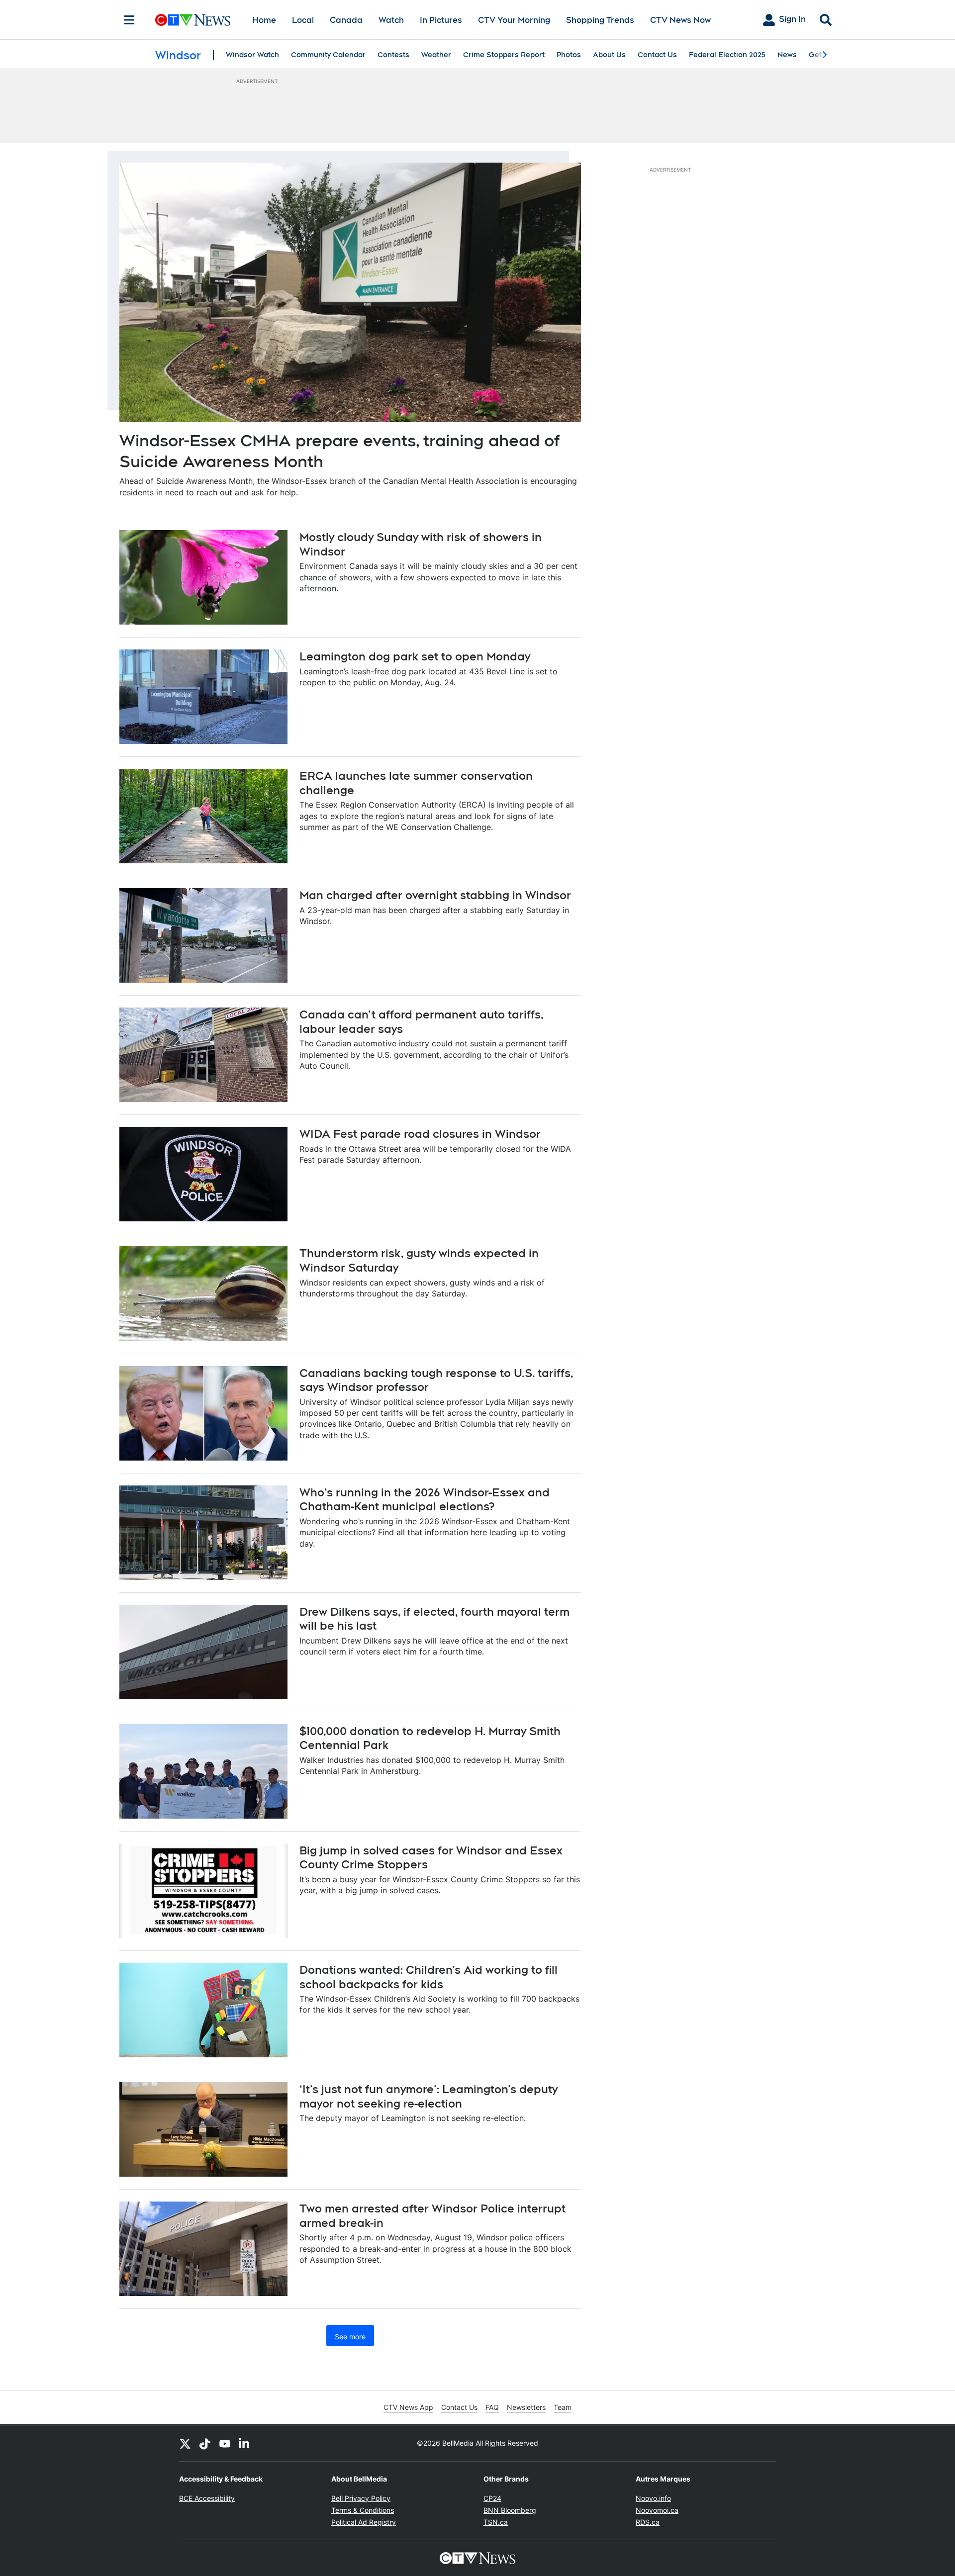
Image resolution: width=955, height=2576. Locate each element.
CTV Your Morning (514, 20)
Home (264, 20)
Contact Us (657, 55)
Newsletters (526, 2407)
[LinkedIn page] (245, 2443)
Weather (436, 55)
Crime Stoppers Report (504, 55)
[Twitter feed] (185, 2443)
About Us (609, 55)
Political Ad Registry (364, 2522)
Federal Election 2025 (727, 55)
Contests (393, 55)
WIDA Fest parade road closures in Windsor (420, 1134)
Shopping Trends (600, 20)
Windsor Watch (252, 55)
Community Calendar (328, 55)
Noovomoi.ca (657, 2510)
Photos (569, 55)
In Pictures (441, 20)
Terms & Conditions (363, 2510)
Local (303, 20)
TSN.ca (496, 2522)
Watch (391, 20)
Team (563, 2407)
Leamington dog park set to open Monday (415, 656)
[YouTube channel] (225, 2443)
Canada (346, 20)
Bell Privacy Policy (361, 2498)
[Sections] (129, 20)
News (787, 55)
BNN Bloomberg (510, 2510)
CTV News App (408, 2407)
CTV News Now (680, 20)
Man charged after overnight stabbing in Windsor (435, 895)
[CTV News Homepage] (193, 20)
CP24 (492, 2498)
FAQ (492, 2407)
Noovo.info (653, 2498)
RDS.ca (648, 2522)
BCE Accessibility (207, 2498)
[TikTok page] (205, 2443)
